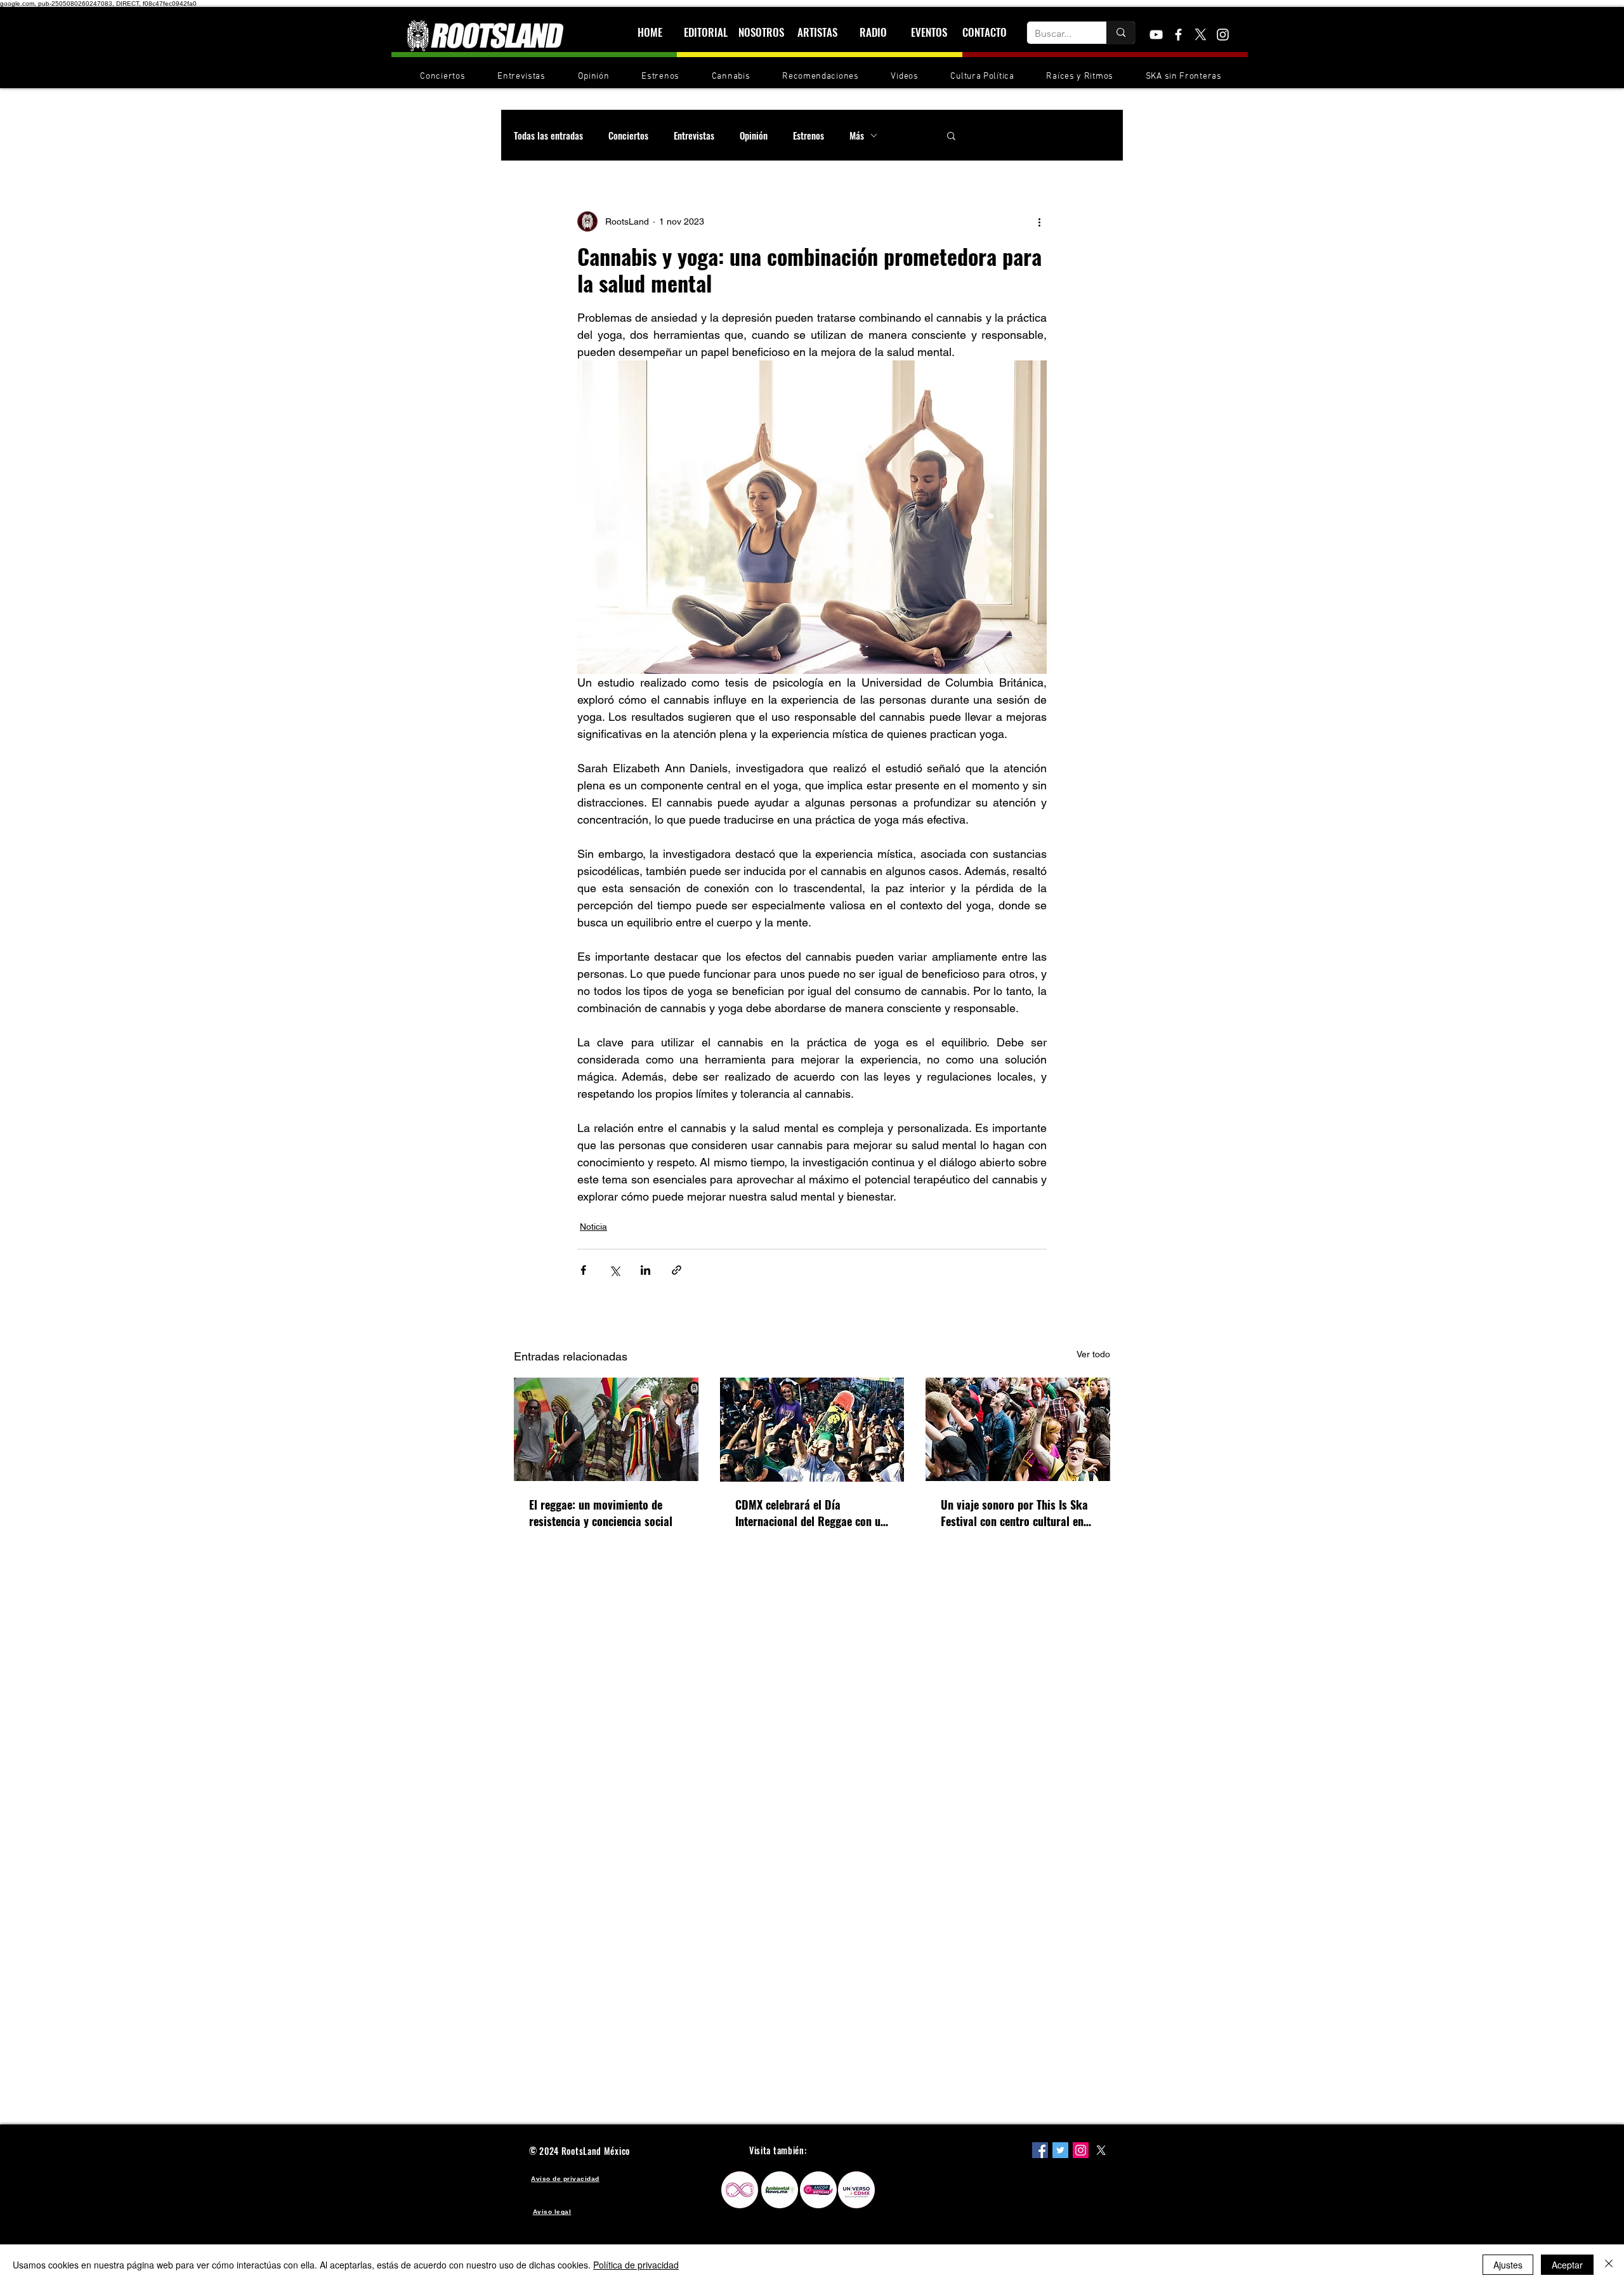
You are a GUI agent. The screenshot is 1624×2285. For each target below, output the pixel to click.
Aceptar (1567, 2265)
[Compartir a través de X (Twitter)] (614, 1270)
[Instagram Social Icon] (1081, 2150)
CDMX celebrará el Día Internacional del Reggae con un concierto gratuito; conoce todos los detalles (812, 1513)
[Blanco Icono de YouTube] (1156, 35)
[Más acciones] (1039, 221)
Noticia (593, 1227)
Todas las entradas (548, 135)
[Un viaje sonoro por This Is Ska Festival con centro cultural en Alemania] (1018, 1429)
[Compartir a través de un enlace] (677, 1270)
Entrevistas (694, 135)
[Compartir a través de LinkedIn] (645, 1270)
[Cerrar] (1609, 2265)
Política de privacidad (636, 2265)
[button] (951, 135)
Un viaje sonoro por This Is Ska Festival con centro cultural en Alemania (1014, 1513)
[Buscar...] (1121, 33)
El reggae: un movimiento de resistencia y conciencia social (601, 1513)
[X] (1201, 35)
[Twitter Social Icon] (1060, 2150)
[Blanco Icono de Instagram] (1223, 35)
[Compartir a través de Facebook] (583, 1270)
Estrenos (809, 135)
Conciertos (628, 135)
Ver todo (1093, 1354)
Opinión (754, 135)
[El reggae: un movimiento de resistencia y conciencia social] (606, 1429)
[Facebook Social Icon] (1040, 2150)
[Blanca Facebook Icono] (1178, 35)
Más (857, 135)
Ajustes (1508, 2265)
